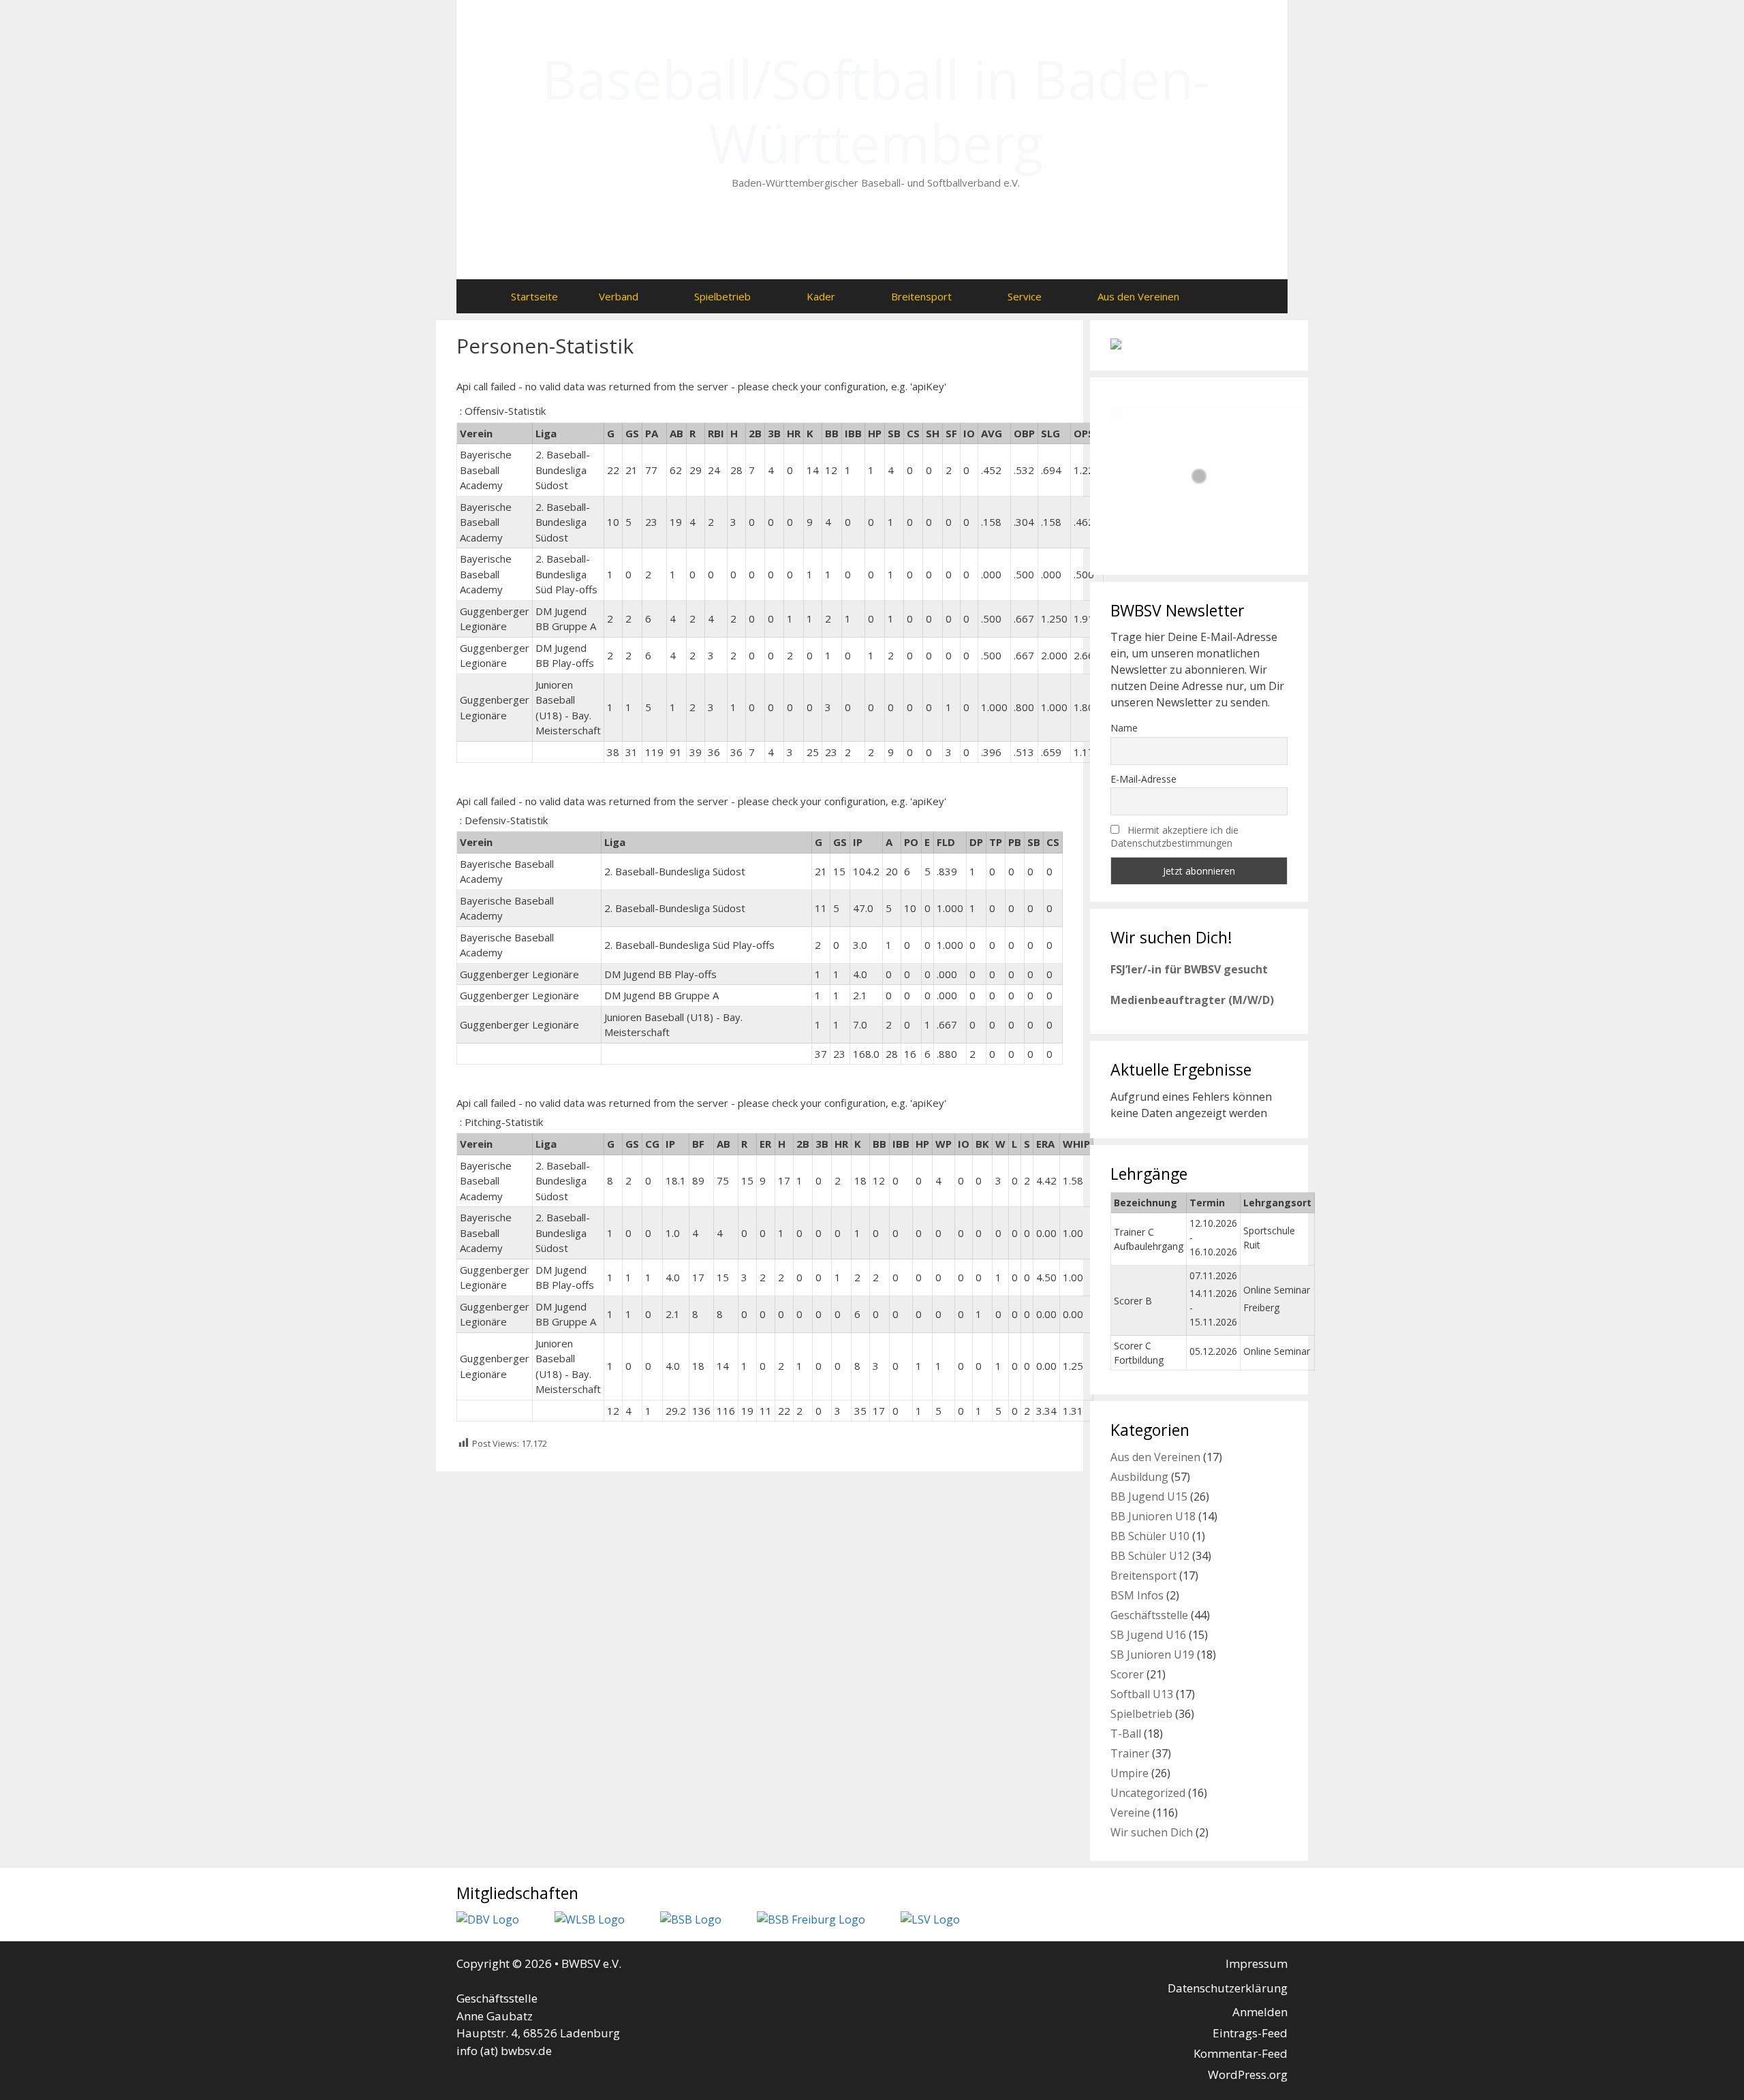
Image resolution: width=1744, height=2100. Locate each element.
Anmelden (1260, 2012)
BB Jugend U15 (1149, 1496)
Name (1124, 728)
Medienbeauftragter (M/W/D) (1192, 1000)
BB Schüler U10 (1150, 1536)
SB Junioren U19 (1152, 1655)
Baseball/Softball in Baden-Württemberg (876, 111)
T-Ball (1126, 1734)
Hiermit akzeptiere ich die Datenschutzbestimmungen (1174, 836)
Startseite (534, 296)
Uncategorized (1148, 1793)
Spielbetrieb (722, 296)
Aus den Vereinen (1138, 296)
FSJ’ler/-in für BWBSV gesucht (1189, 969)
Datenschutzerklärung (1228, 1988)
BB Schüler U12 (1150, 1556)
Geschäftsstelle (1149, 1615)
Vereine (1130, 1813)
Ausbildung (1139, 1477)
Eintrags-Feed (1250, 2033)
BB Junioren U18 (1153, 1516)
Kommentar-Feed (1241, 2053)
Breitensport (921, 296)
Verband (619, 296)
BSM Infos (1137, 1595)
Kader (821, 296)
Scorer (1127, 1674)
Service (1025, 296)
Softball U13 (1142, 1694)
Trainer (1130, 1753)
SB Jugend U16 (1148, 1635)
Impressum (1257, 1963)
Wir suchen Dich (1152, 1832)
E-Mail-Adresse (1143, 779)
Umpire (1130, 1773)
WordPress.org (1248, 2074)
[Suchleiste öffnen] (1227, 296)
